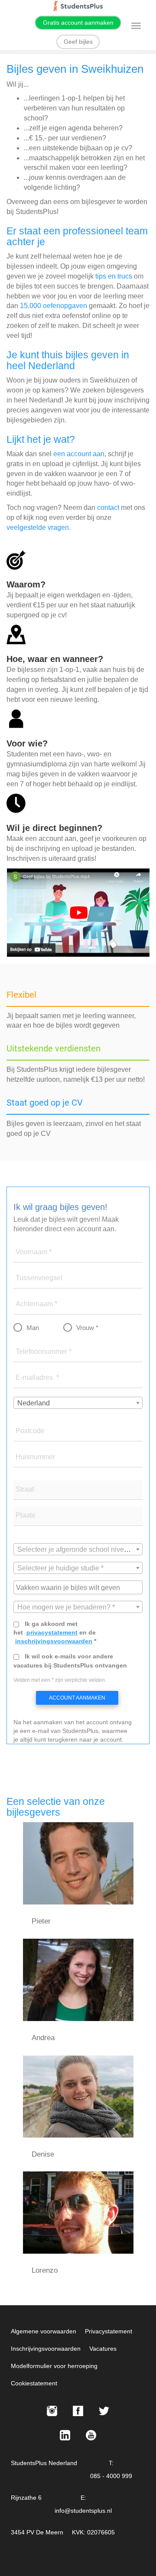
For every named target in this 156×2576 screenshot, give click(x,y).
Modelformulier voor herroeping (54, 2366)
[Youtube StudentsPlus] (91, 2435)
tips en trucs (114, 276)
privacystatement (52, 1632)
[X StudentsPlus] (104, 2411)
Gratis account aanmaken (78, 23)
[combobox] (78, 1403)
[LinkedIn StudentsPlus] (65, 2435)
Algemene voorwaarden (44, 2331)
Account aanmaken (77, 1698)
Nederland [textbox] (34, 1403)
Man (33, 1328)
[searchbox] (79, 1587)
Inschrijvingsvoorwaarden (46, 2349)
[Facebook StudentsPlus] (78, 2411)
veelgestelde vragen (38, 527)
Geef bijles (78, 42)
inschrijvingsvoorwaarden (54, 1641)
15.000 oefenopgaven (54, 306)
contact (108, 508)
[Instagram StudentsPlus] (52, 2411)
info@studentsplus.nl (83, 2511)
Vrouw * (87, 1328)
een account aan (79, 454)
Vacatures (103, 2349)
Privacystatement (109, 2331)
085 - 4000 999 (111, 2476)
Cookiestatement (34, 2383)
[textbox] (78, 1550)
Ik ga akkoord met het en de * (55, 1632)
